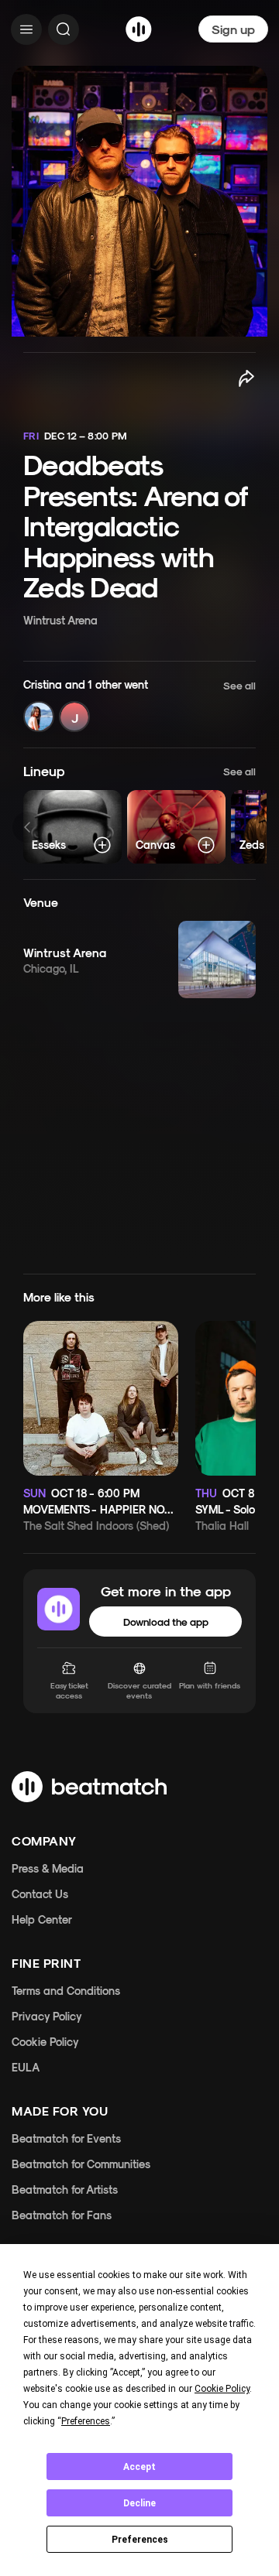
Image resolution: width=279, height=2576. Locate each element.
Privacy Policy (47, 2016)
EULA (26, 2067)
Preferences (140, 2540)
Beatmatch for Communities (81, 2164)
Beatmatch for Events (66, 2138)
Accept (139, 2467)
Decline (139, 2503)
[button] (139, 705)
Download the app (166, 1622)
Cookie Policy (45, 2042)
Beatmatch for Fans (62, 2215)
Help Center (42, 1919)
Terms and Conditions (66, 1991)
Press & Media (48, 1868)
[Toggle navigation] (26, 29)
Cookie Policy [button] (222, 2389)
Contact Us (40, 1894)
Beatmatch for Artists (65, 2189)
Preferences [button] (86, 2421)
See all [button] (239, 771)
